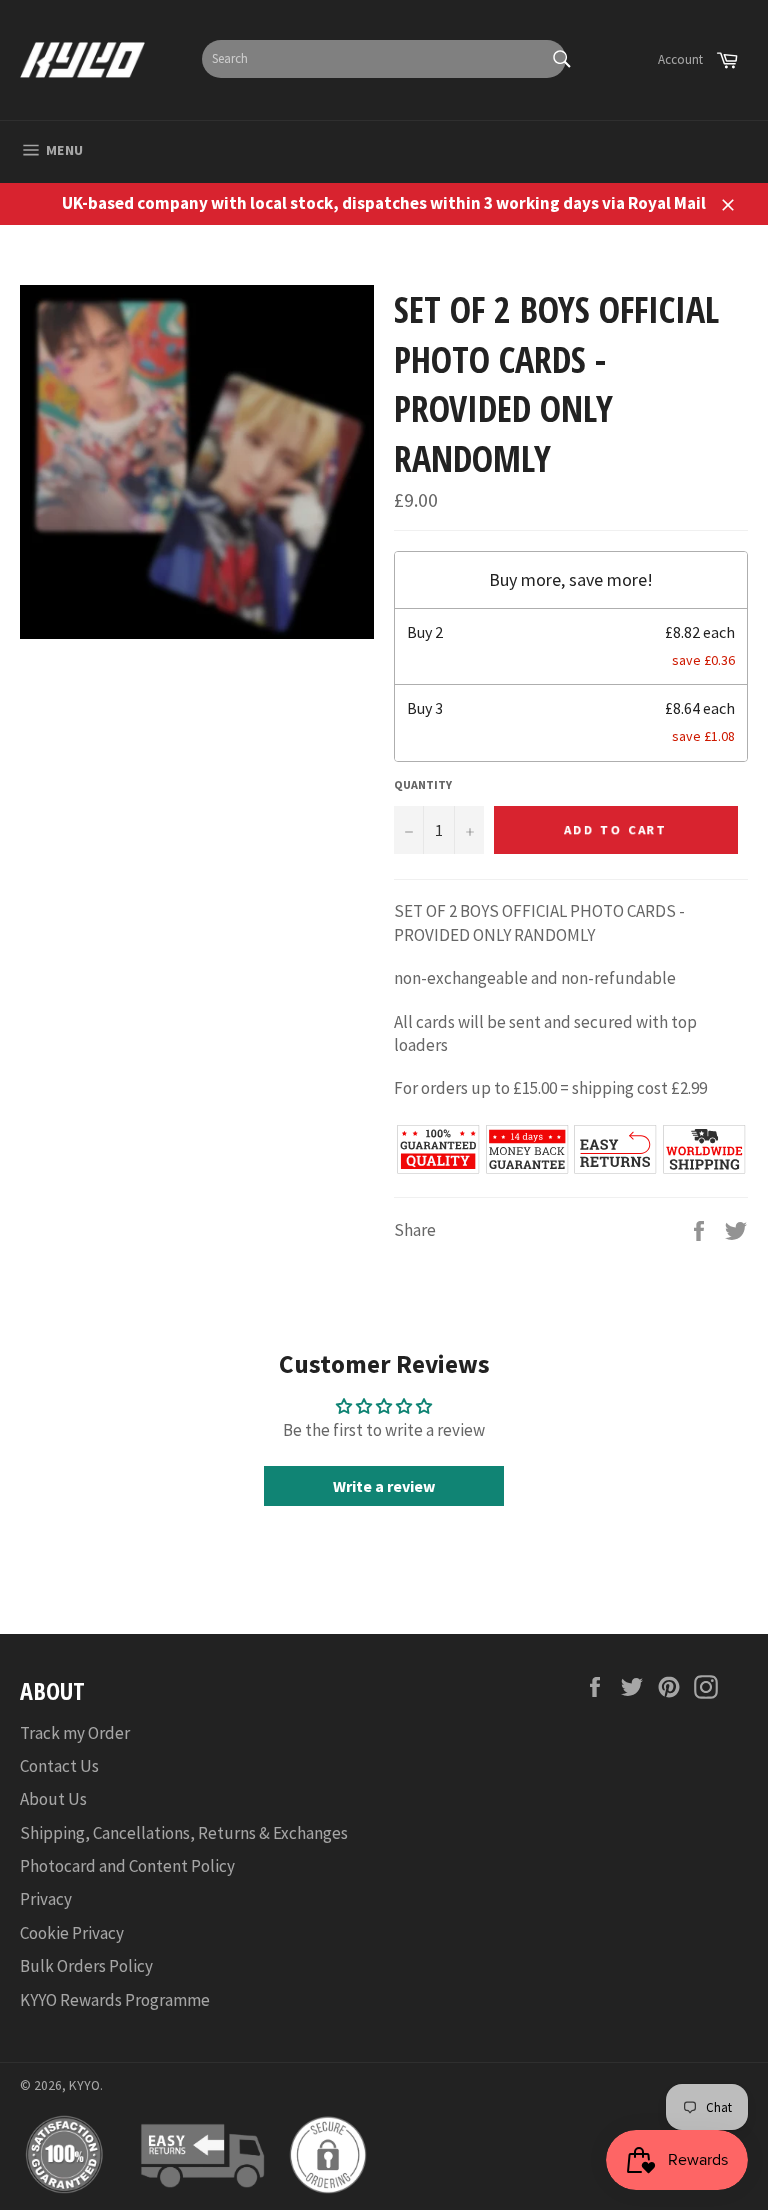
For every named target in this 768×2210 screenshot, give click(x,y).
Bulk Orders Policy (86, 1966)
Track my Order (75, 1733)
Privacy (46, 1899)
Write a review (384, 1486)
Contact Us (59, 1766)
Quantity (423, 784)
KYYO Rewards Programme (115, 2000)
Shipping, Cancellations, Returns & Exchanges (184, 1833)
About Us (53, 1799)
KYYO (84, 2085)
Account (680, 59)
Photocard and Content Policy (127, 1866)
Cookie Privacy (72, 1933)
